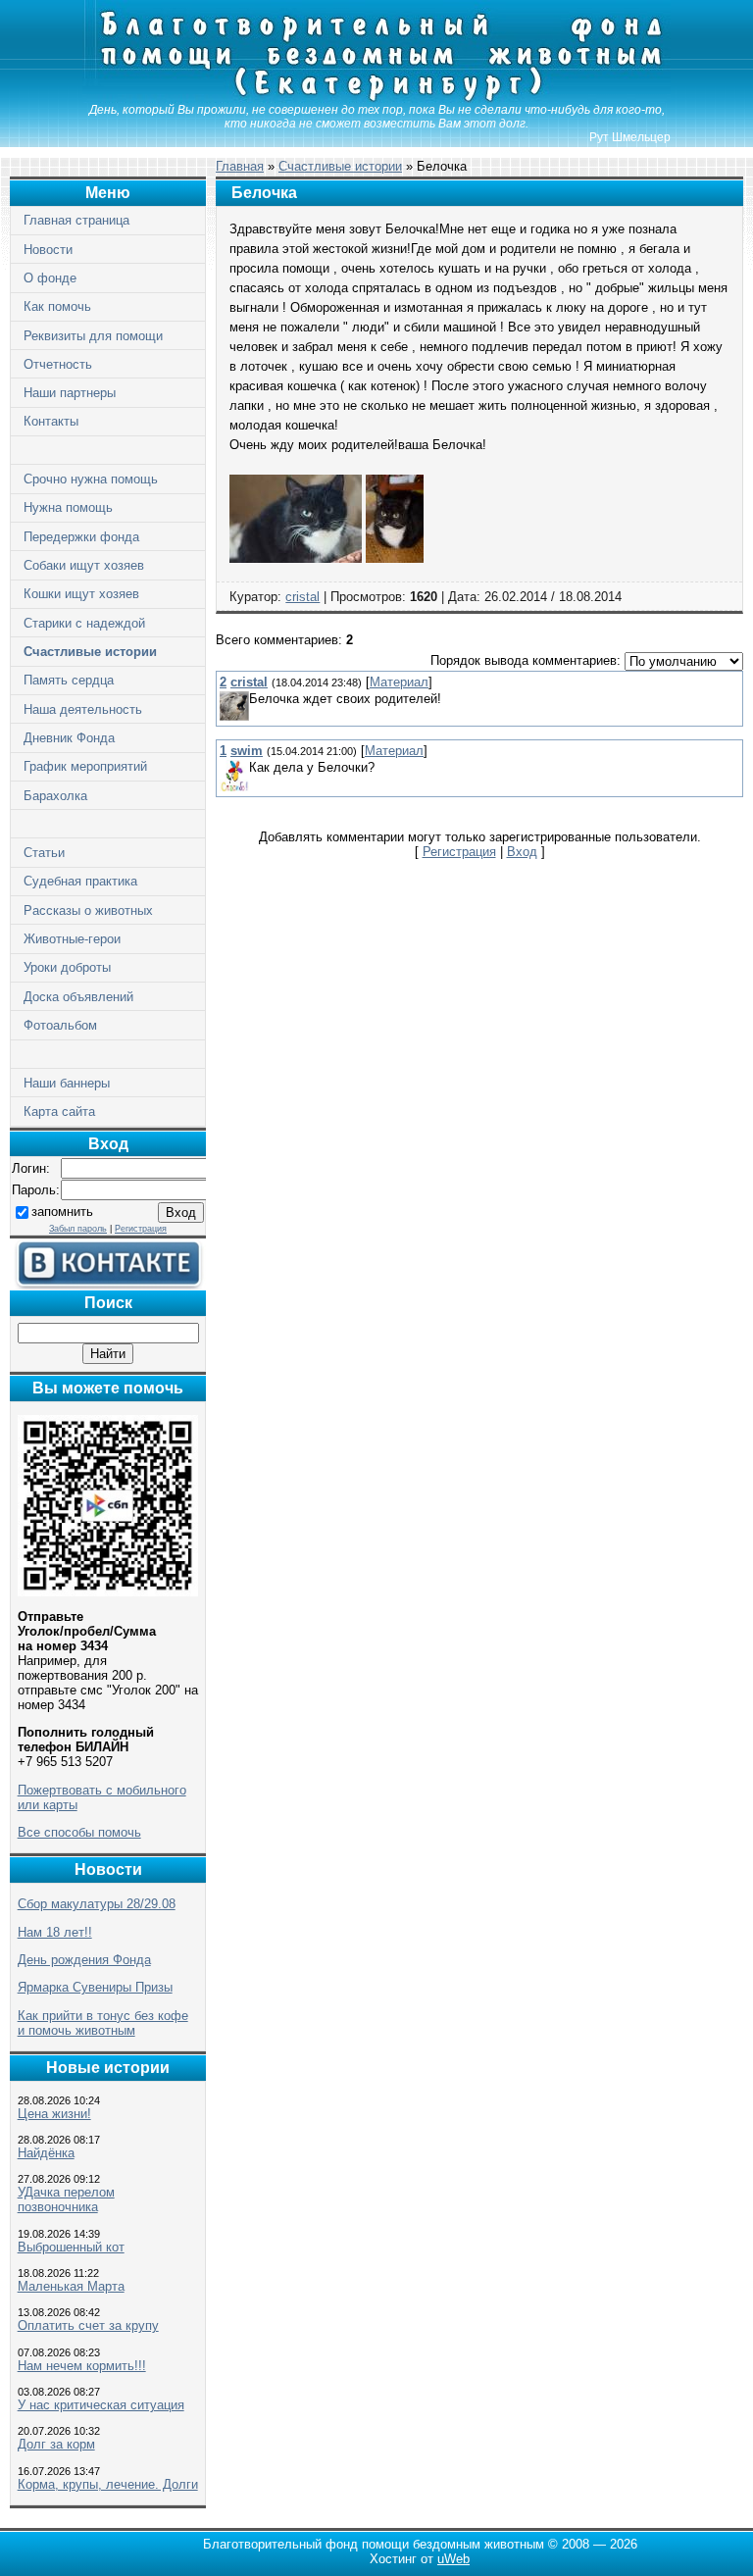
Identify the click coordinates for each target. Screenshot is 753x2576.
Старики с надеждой (84, 623)
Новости (48, 250)
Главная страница (76, 220)
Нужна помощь (68, 507)
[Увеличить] (296, 558)
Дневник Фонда (69, 738)
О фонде (50, 278)
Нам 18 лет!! (55, 1932)
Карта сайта (59, 1111)
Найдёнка (46, 2153)
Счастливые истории (90, 652)
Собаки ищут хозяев (84, 565)
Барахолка (55, 796)
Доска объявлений (78, 997)
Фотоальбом (60, 1025)
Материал (399, 682)
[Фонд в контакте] (108, 1285)
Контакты (51, 421)
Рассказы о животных (88, 910)
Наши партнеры (70, 393)
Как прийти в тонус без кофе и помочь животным (103, 2023)
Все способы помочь (79, 1832)
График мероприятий (85, 766)
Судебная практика (80, 881)
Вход (522, 852)
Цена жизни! (54, 2114)
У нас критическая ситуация (101, 2405)
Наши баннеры (67, 1083)
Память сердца (69, 680)
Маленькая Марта (71, 2286)
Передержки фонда (81, 537)
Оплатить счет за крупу (88, 2325)
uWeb (453, 2559)
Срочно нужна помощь (91, 479)
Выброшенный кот (71, 2247)
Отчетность (58, 364)
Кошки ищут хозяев (81, 594)
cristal (302, 597)
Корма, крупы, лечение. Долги (108, 2484)
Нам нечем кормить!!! (82, 2366)
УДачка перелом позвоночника (66, 2199)
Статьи (44, 853)
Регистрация (141, 1229)
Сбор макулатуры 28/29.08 (97, 1904)
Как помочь (57, 306)
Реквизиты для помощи (93, 336)
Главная (240, 166)
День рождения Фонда (84, 1960)
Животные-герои (72, 939)
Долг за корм (56, 2444)
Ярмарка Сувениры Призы (95, 1987)
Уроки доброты (67, 967)
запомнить (62, 1212)
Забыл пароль (78, 1229)
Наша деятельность (83, 709)
